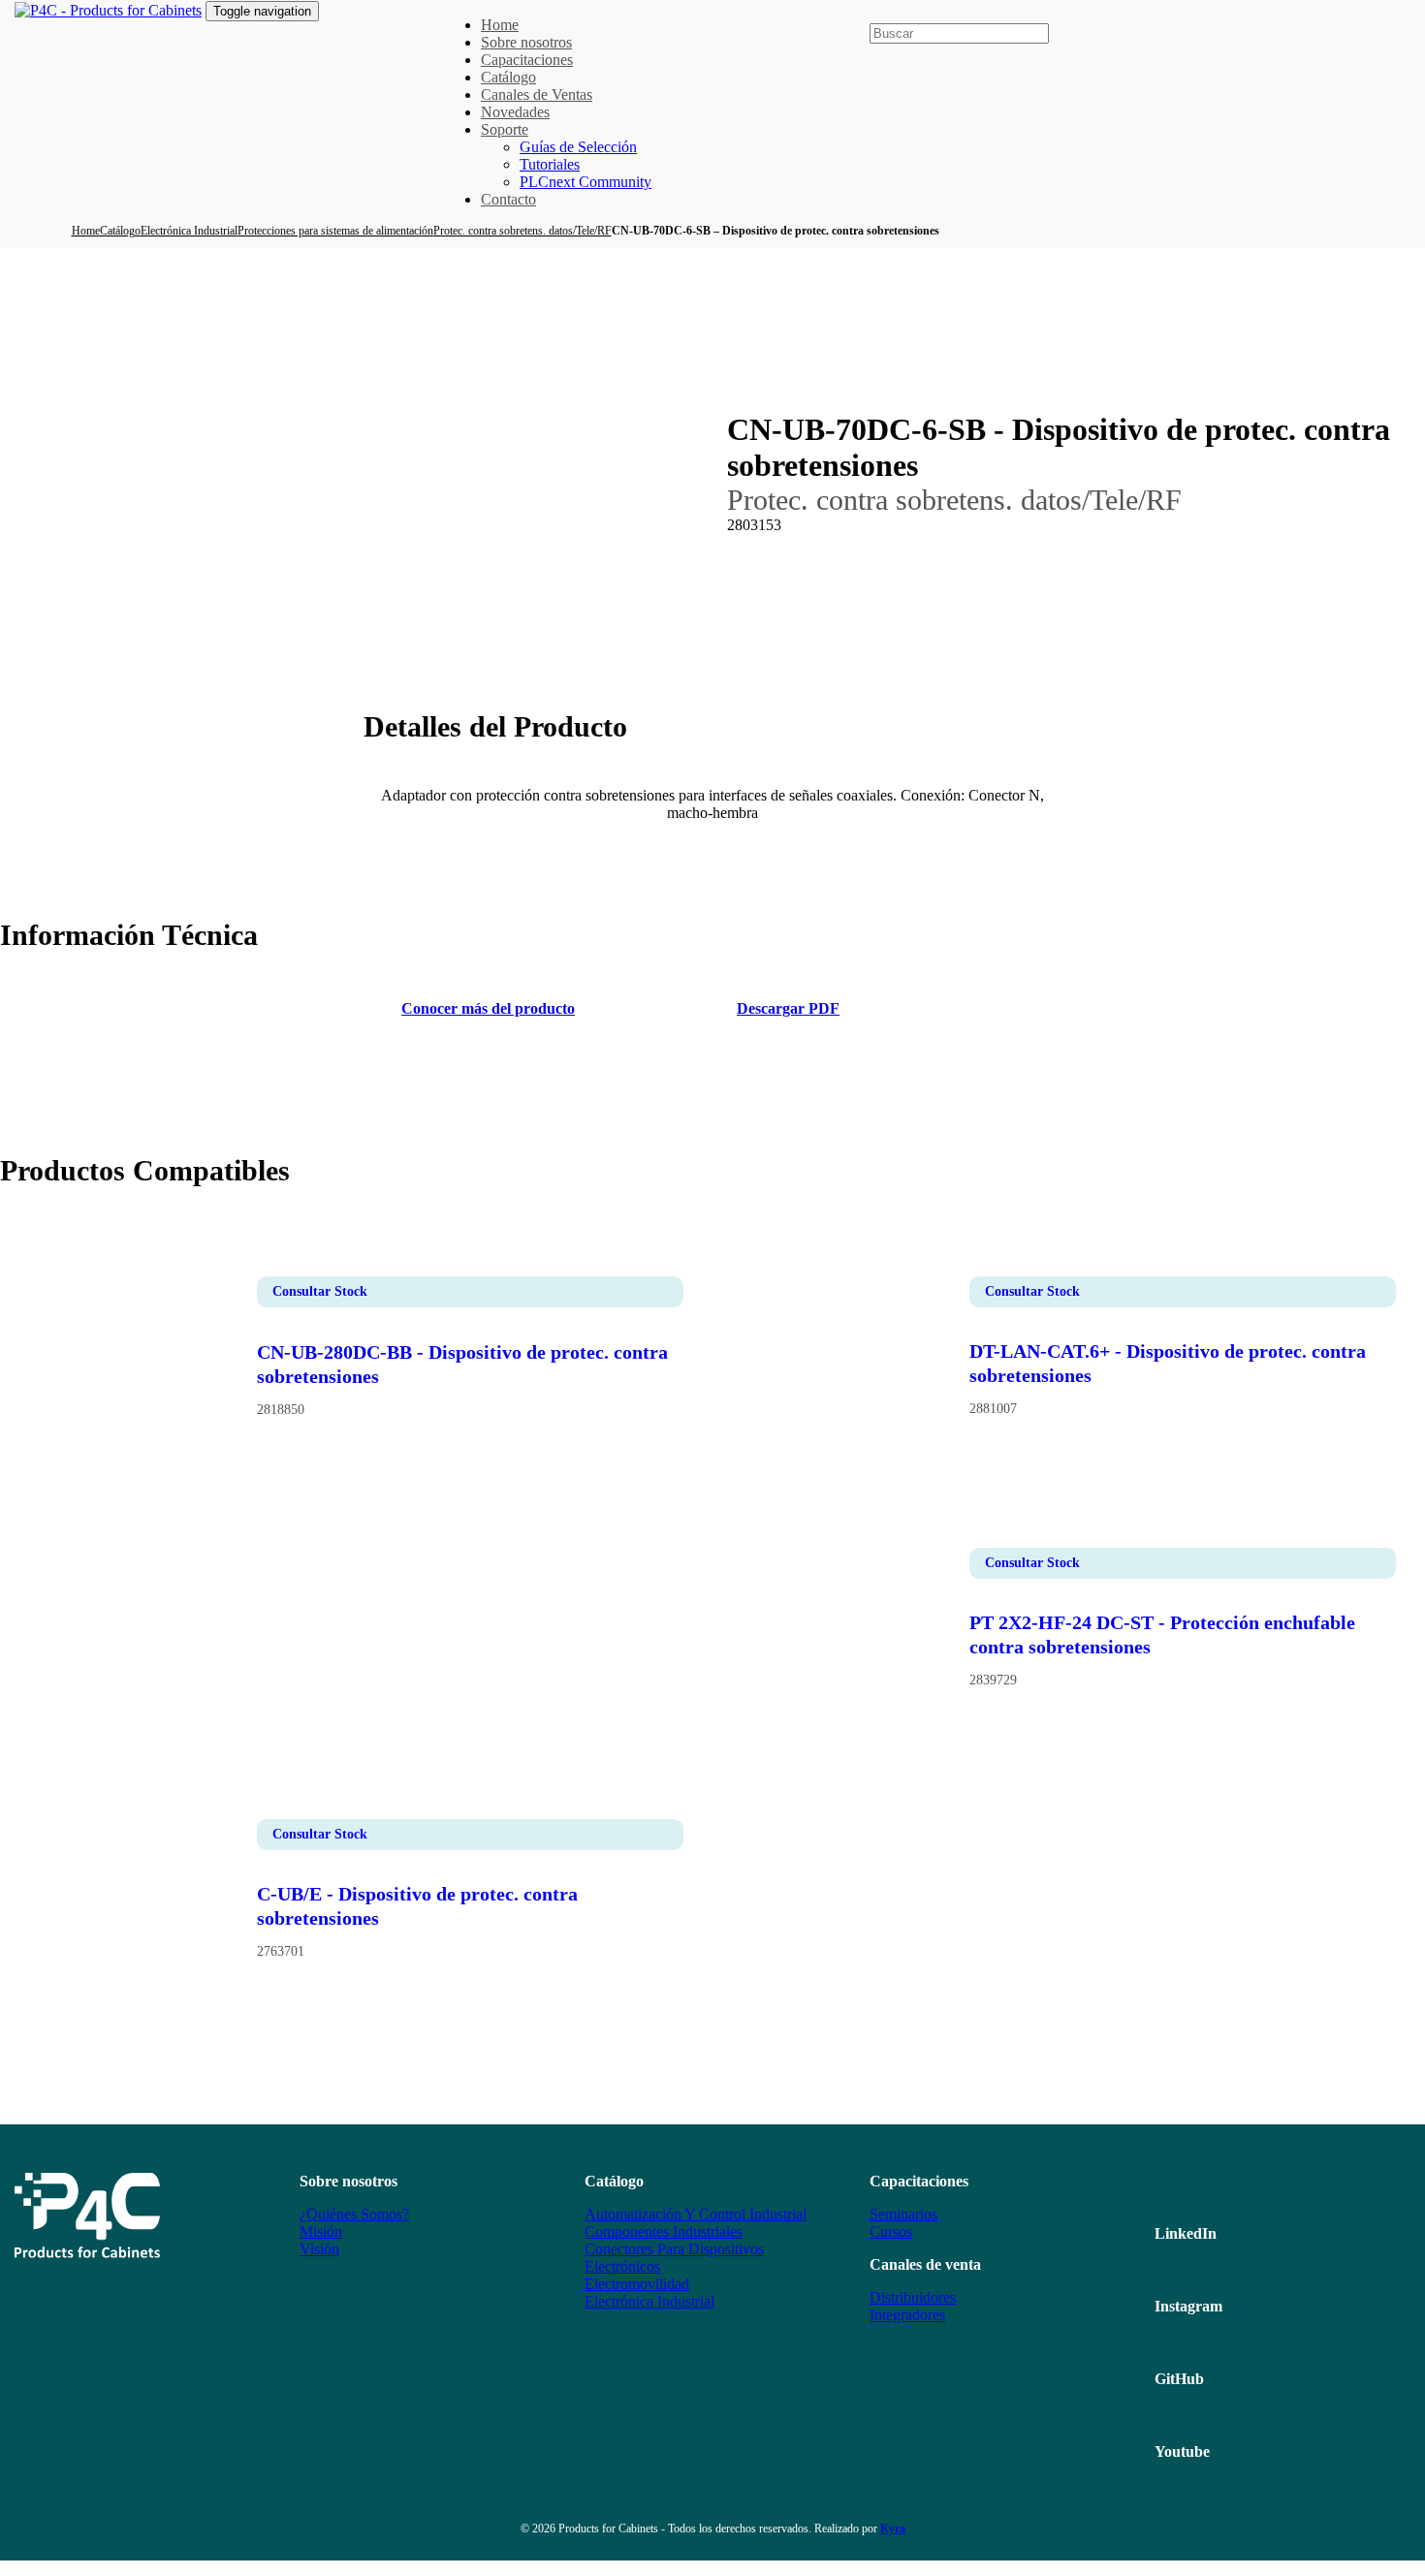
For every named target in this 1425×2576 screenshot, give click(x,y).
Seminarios (903, 2214)
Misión (321, 2231)
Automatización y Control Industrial (696, 2214)
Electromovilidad (637, 2284)
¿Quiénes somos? (354, 2214)
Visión (319, 2249)
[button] (877, 13)
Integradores (907, 2315)
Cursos (891, 2231)
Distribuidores (913, 2297)
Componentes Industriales (664, 2231)
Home (86, 231)
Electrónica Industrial (189, 231)
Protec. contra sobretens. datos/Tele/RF (522, 231)
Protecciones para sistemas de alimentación (335, 231)
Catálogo (120, 231)
